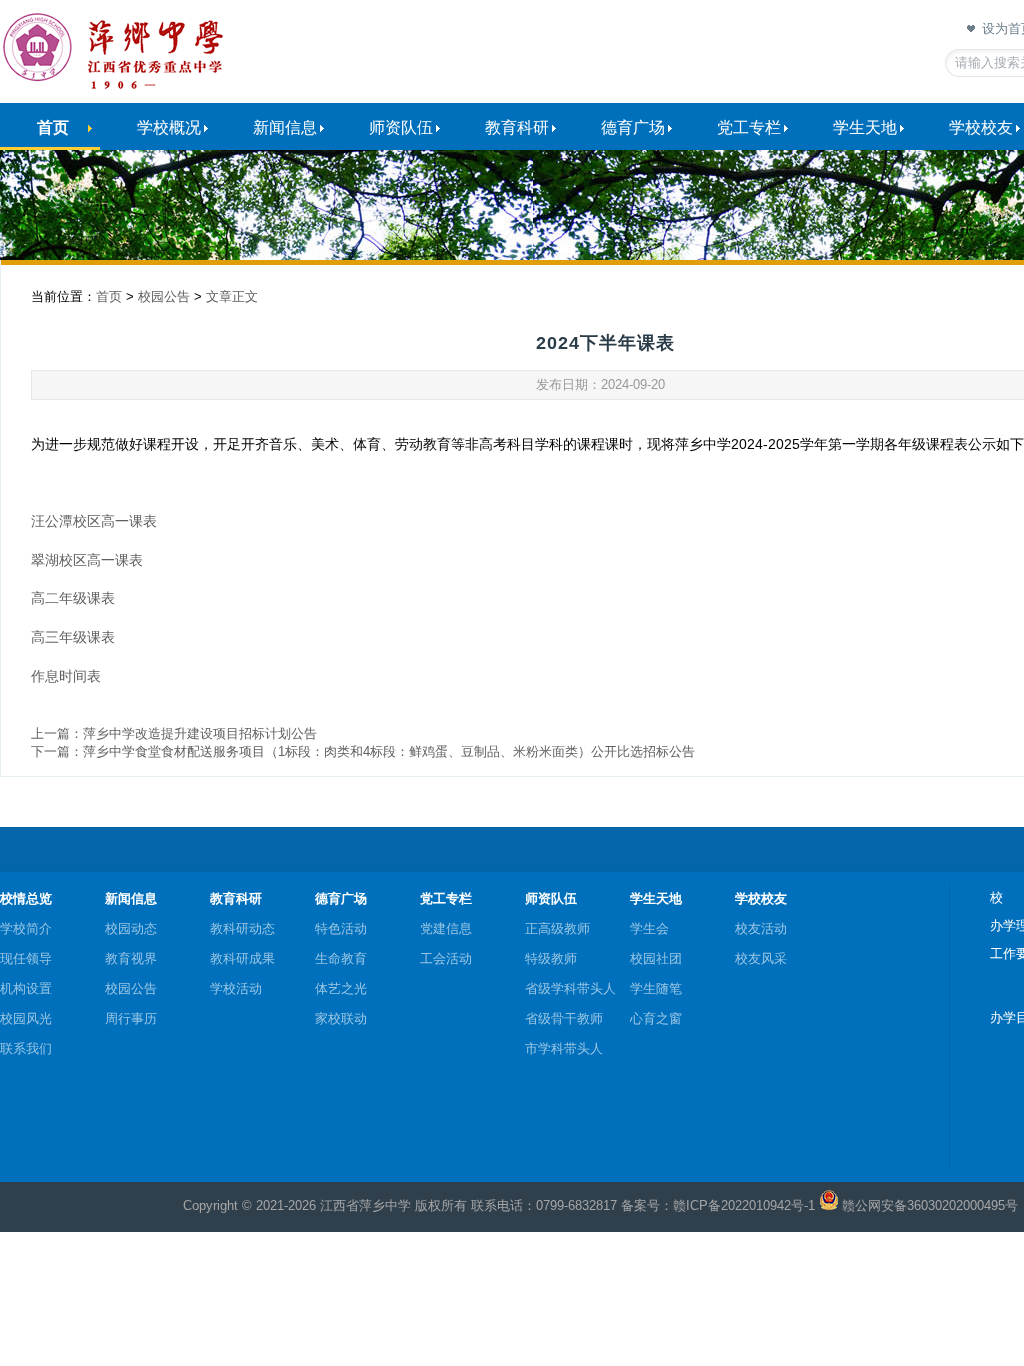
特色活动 (341, 928)
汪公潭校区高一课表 (94, 521)
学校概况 (169, 127)
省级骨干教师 (564, 1018)
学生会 (649, 928)
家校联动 (341, 1018)
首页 (53, 127)
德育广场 (633, 127)
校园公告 (164, 296)
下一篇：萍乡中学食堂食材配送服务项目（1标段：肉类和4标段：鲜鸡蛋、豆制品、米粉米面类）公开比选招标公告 (363, 751)
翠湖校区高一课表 (87, 560)
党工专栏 (749, 127)
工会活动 (446, 958)
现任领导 (26, 958)
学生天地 (865, 127)
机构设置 (26, 988)
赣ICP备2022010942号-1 (744, 1205)
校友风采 (761, 958)
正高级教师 (557, 928)
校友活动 (761, 928)
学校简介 (26, 928)
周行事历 (131, 1018)
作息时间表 (66, 676)
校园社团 (656, 958)
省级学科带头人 (570, 988)
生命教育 (341, 958)
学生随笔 (656, 988)
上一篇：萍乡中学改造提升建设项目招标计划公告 (174, 733)
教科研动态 (242, 928)
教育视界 (131, 958)
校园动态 (131, 928)
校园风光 (26, 1018)
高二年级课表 (73, 598)
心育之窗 (656, 1018)
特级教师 (551, 958)
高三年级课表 (73, 637)
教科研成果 (242, 958)
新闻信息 (285, 127)
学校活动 (236, 988)
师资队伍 (401, 127)
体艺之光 (341, 988)
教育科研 (517, 127)
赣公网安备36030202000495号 (930, 1205)
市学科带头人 (564, 1048)
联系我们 (26, 1048)
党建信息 (446, 928)
